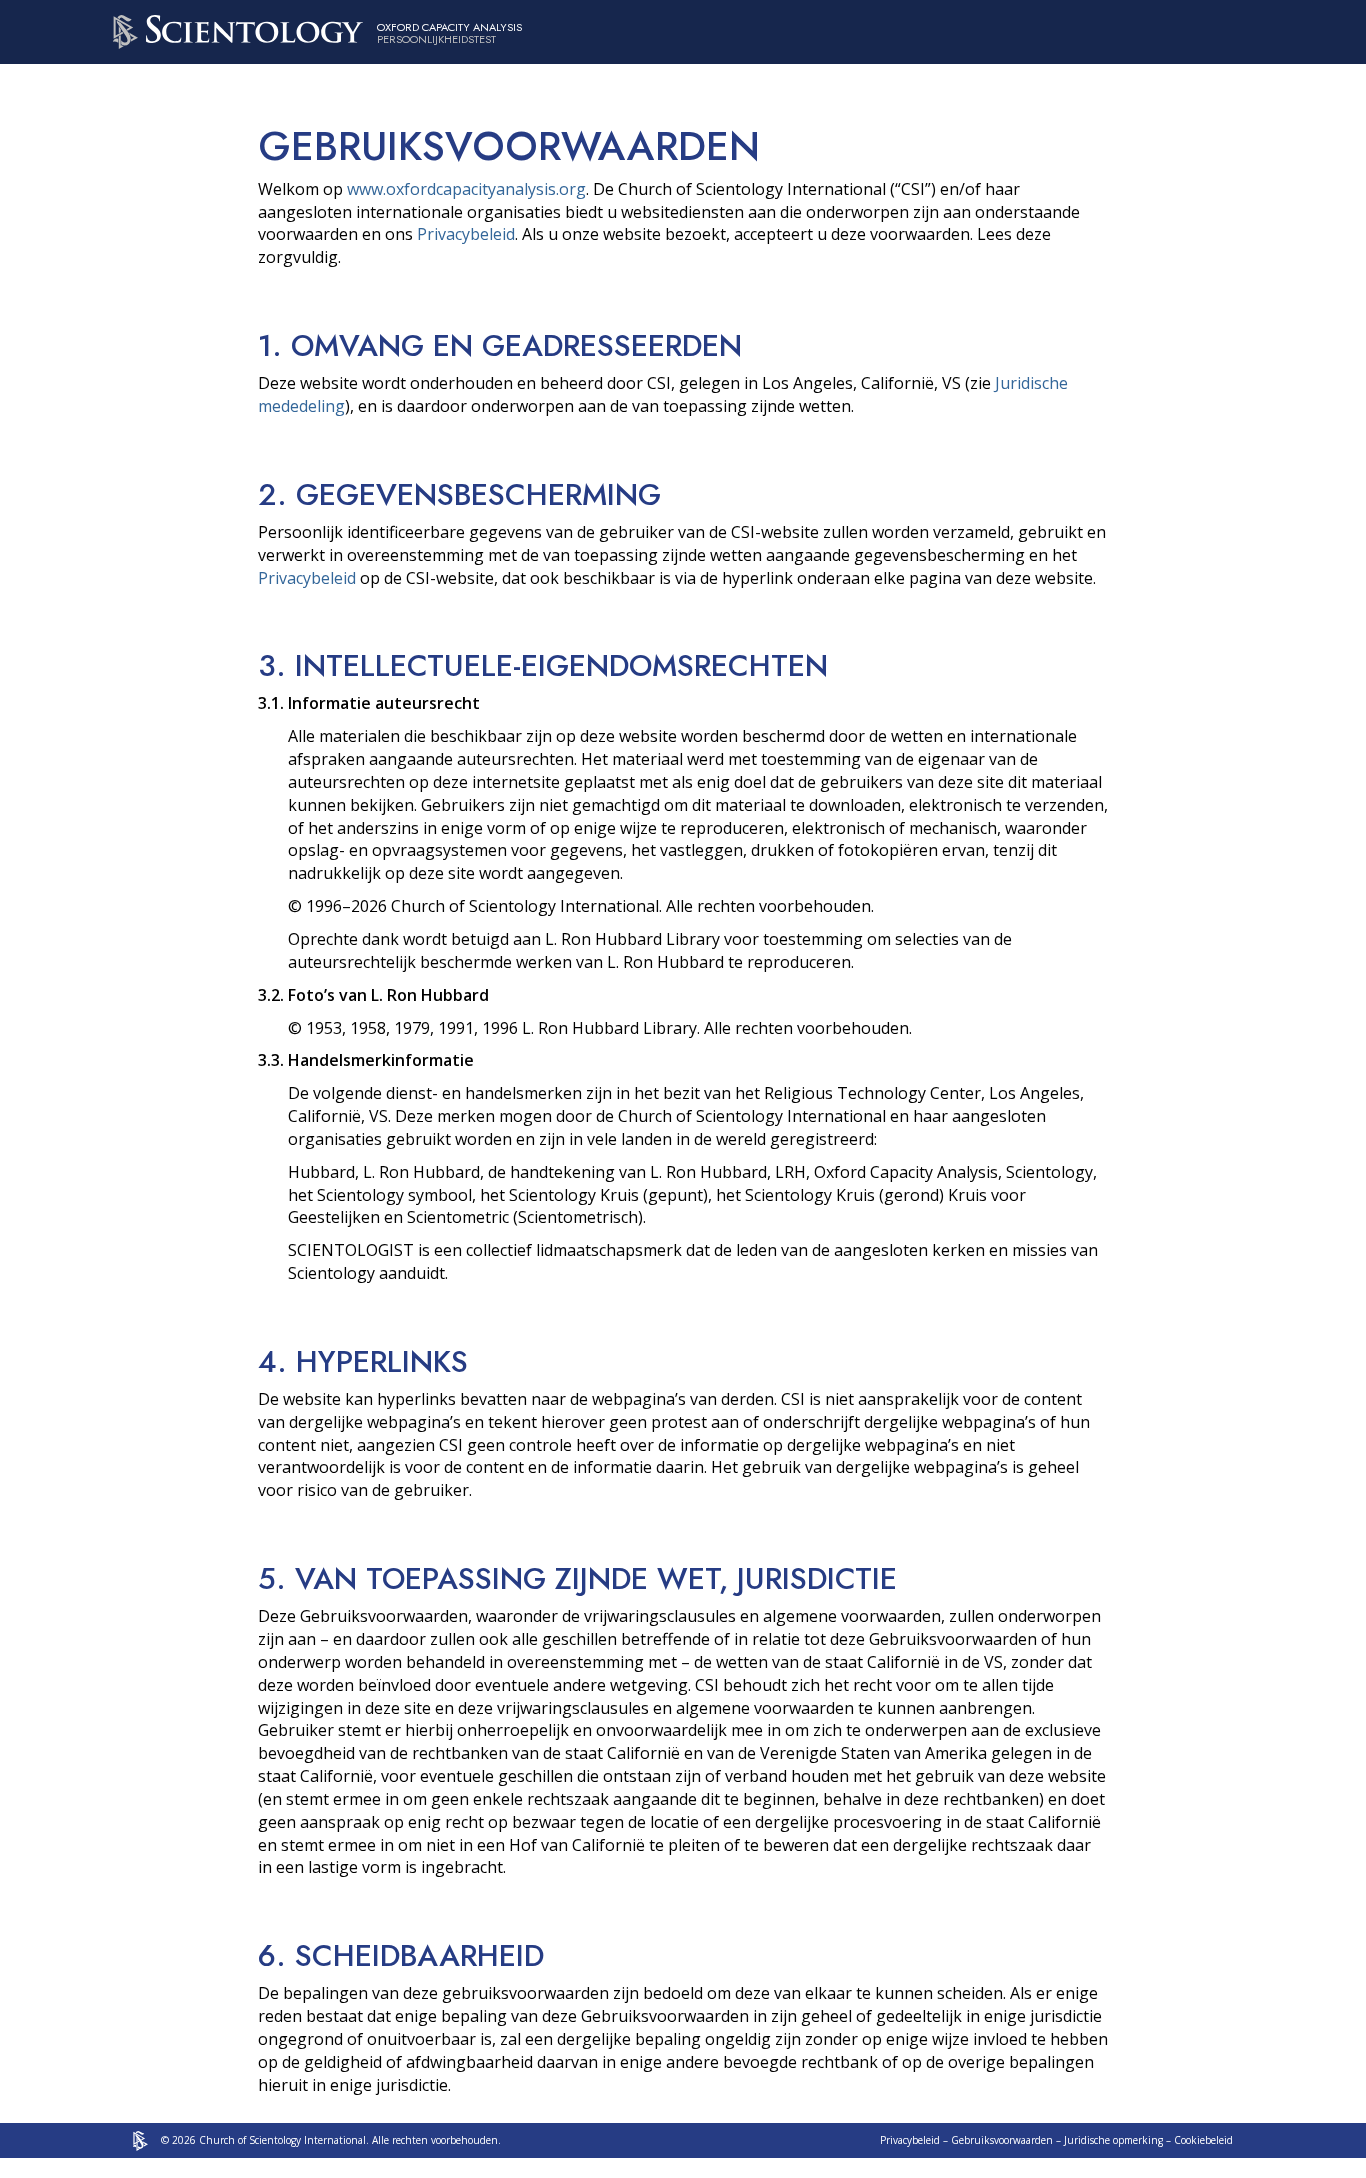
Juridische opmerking (1113, 2140)
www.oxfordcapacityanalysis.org (466, 189)
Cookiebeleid (1203, 2140)
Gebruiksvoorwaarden (1002, 2140)
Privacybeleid (466, 234)
